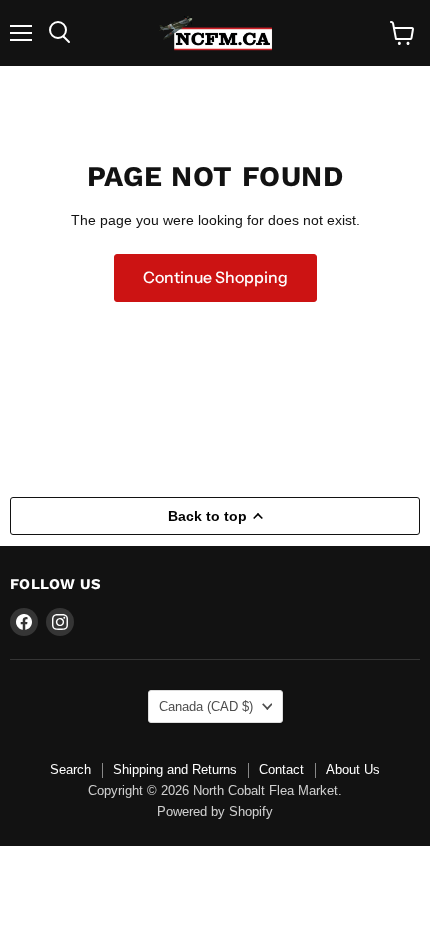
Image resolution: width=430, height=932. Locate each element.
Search (70, 769)
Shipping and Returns (175, 769)
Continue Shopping (215, 277)
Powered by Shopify (215, 811)
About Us (353, 769)
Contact (281, 769)
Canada (206, 706)
